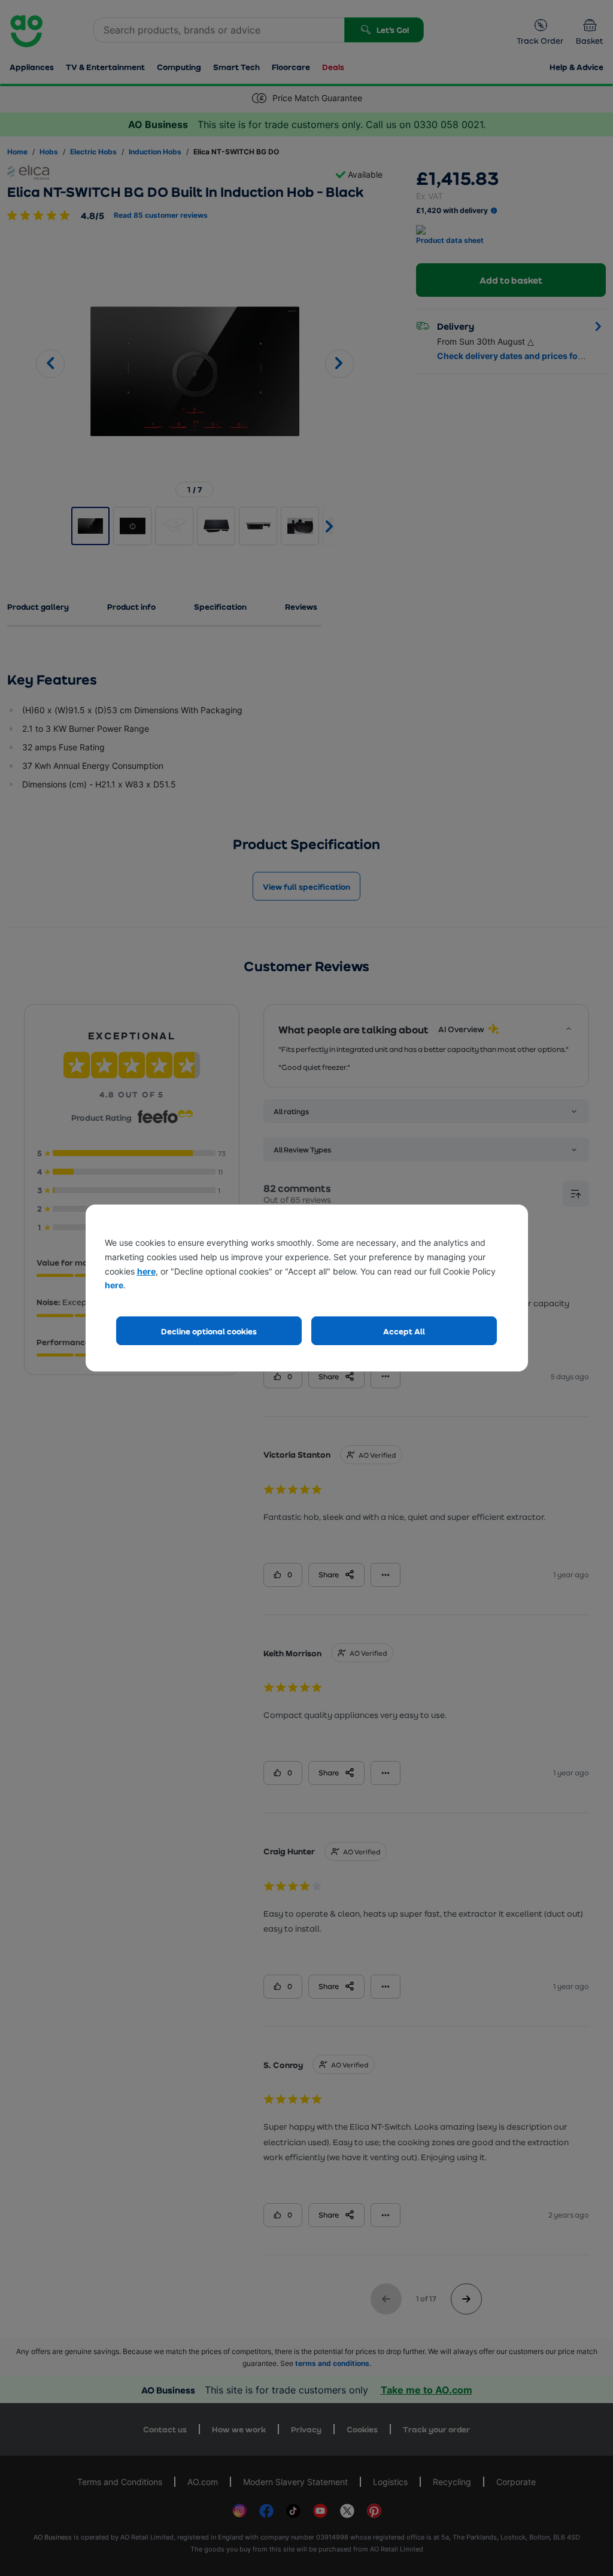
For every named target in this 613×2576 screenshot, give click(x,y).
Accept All (404, 1331)
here (146, 1271)
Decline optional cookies (209, 1331)
